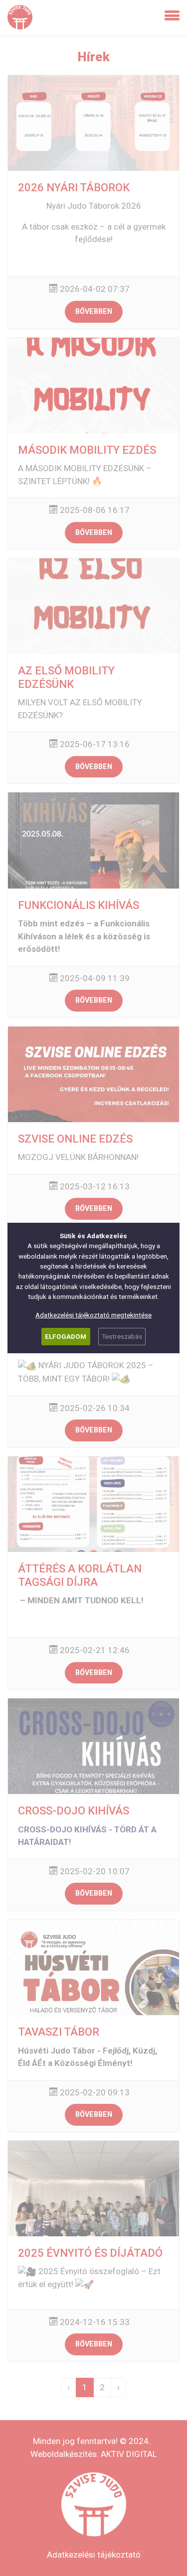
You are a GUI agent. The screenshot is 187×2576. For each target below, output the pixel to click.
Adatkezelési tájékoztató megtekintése (93, 1315)
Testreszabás (122, 1336)
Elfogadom (66, 1336)
